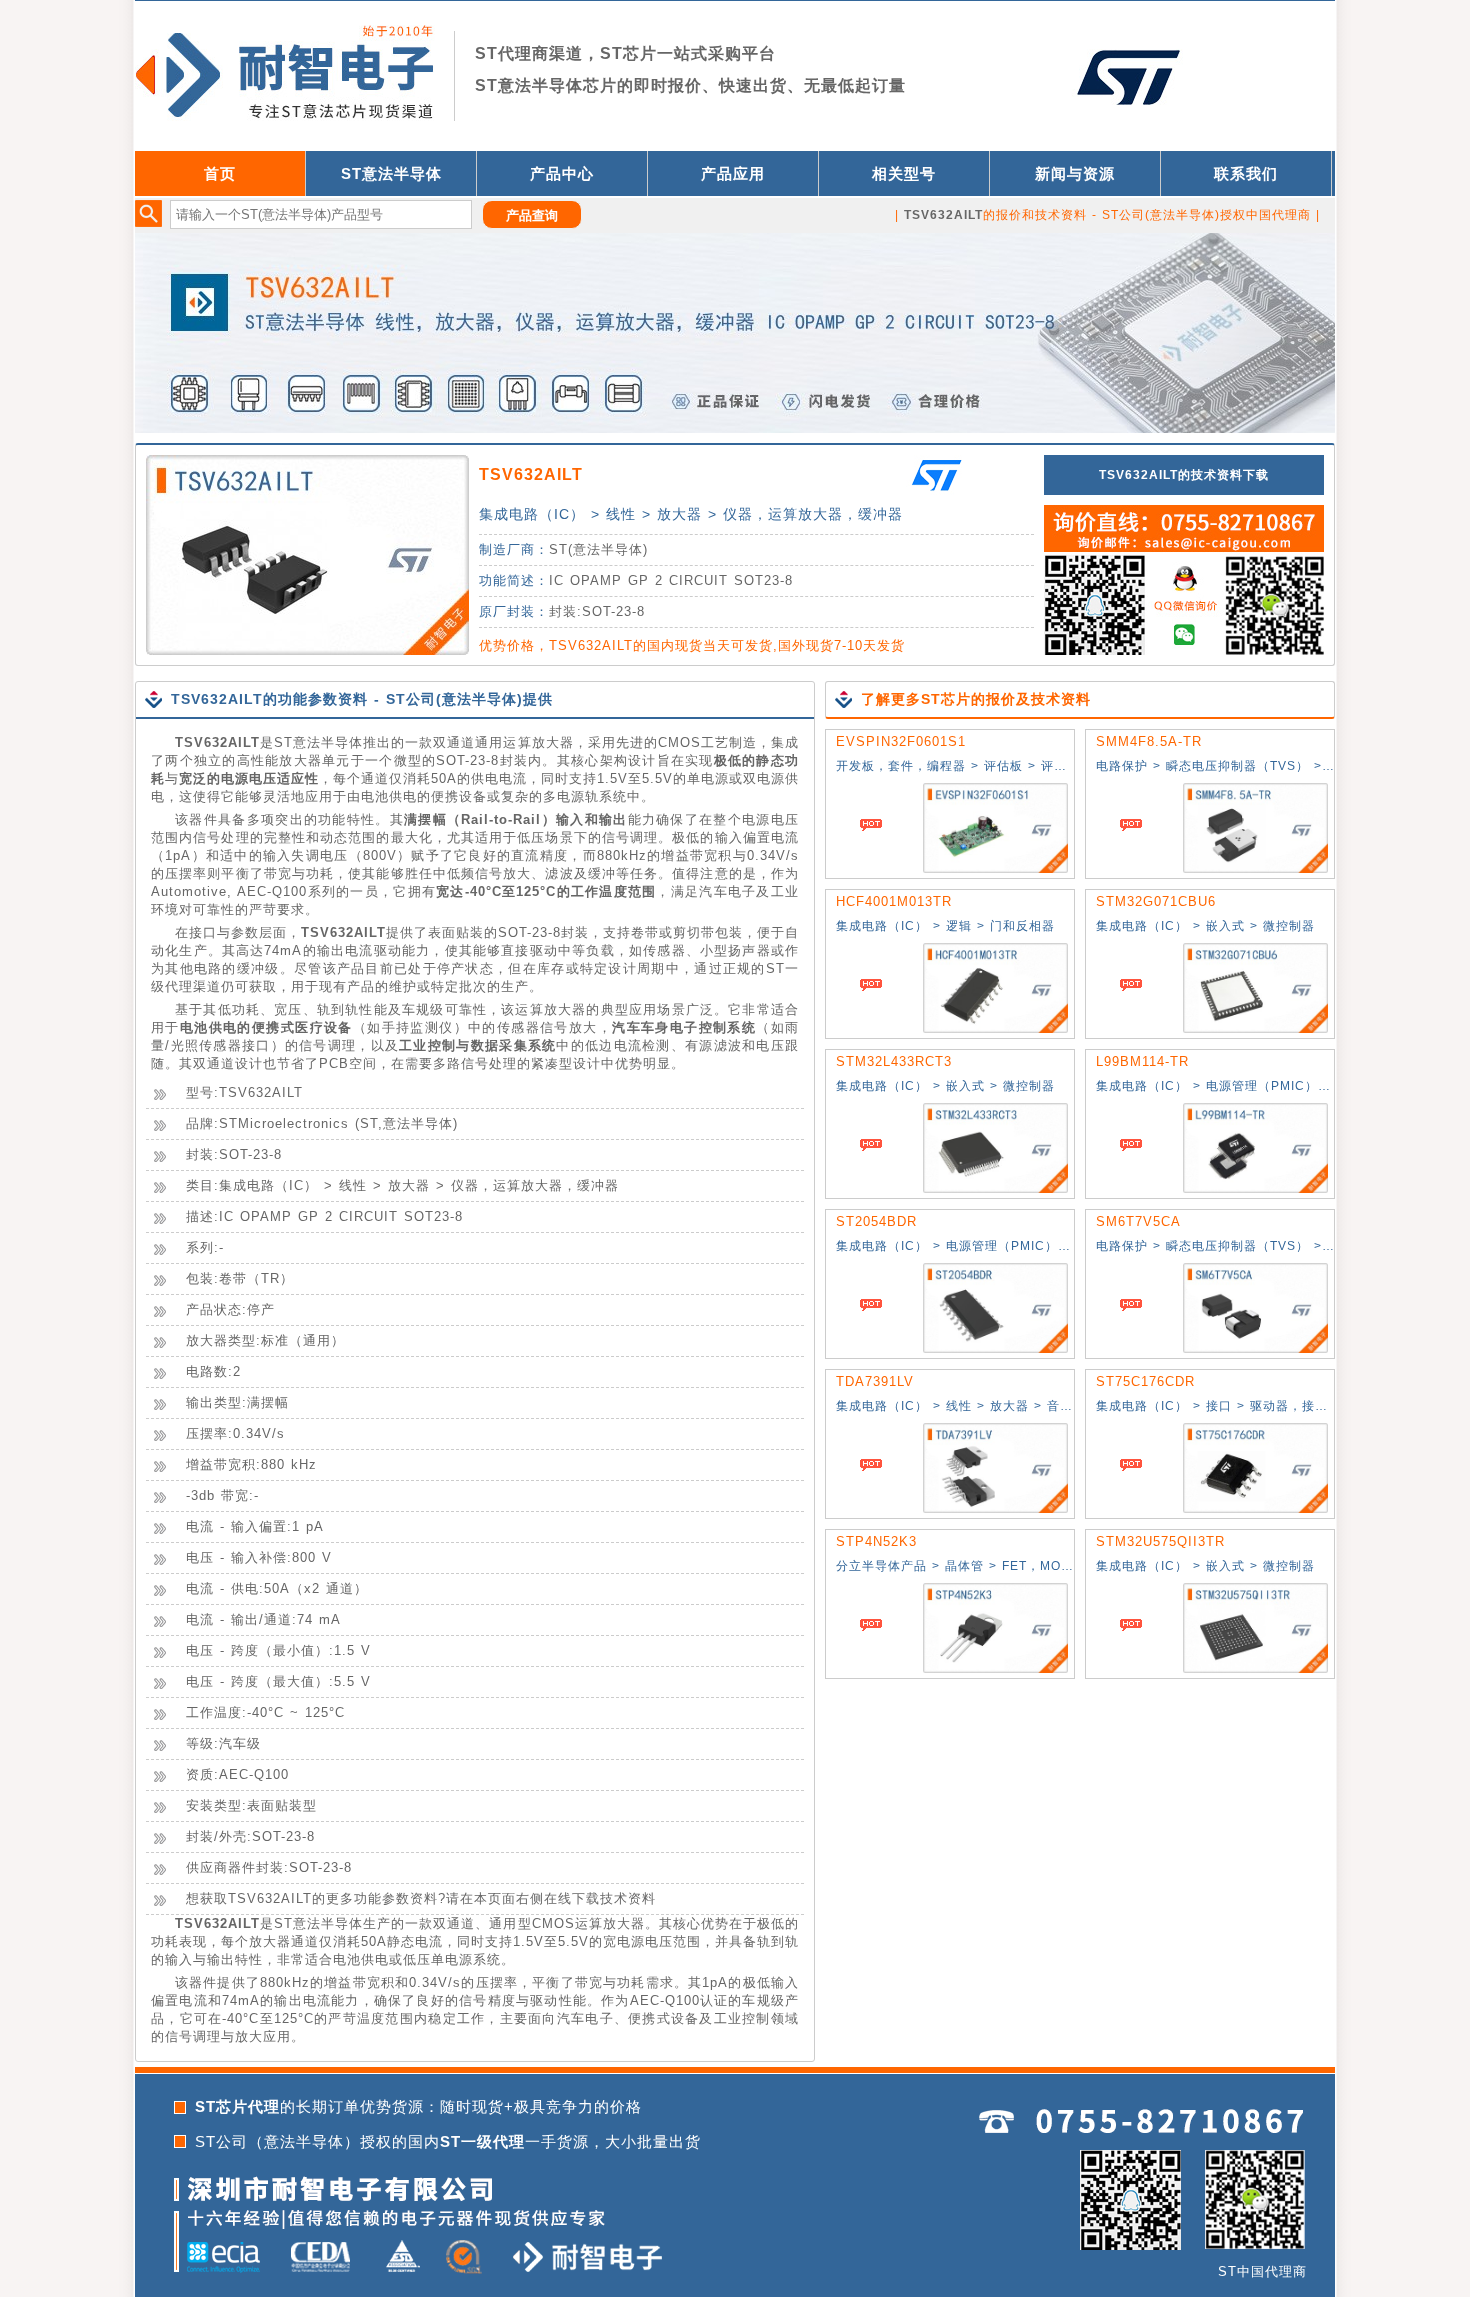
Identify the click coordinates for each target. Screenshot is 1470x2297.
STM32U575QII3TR (1160, 1541)
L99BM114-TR (1142, 1061)
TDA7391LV (875, 1381)
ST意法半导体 (391, 173)
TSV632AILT (531, 474)
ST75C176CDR (1145, 1381)
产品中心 (562, 173)
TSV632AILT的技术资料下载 (1184, 475)
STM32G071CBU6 (1156, 901)
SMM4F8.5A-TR (1149, 741)
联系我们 (1246, 173)
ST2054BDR (876, 1221)
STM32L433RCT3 (894, 1061)
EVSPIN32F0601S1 (901, 741)
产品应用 (733, 173)
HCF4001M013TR (894, 901)
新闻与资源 (1075, 173)
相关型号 (904, 173)
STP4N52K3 (876, 1541)
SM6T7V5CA (1138, 1221)
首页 (220, 173)
